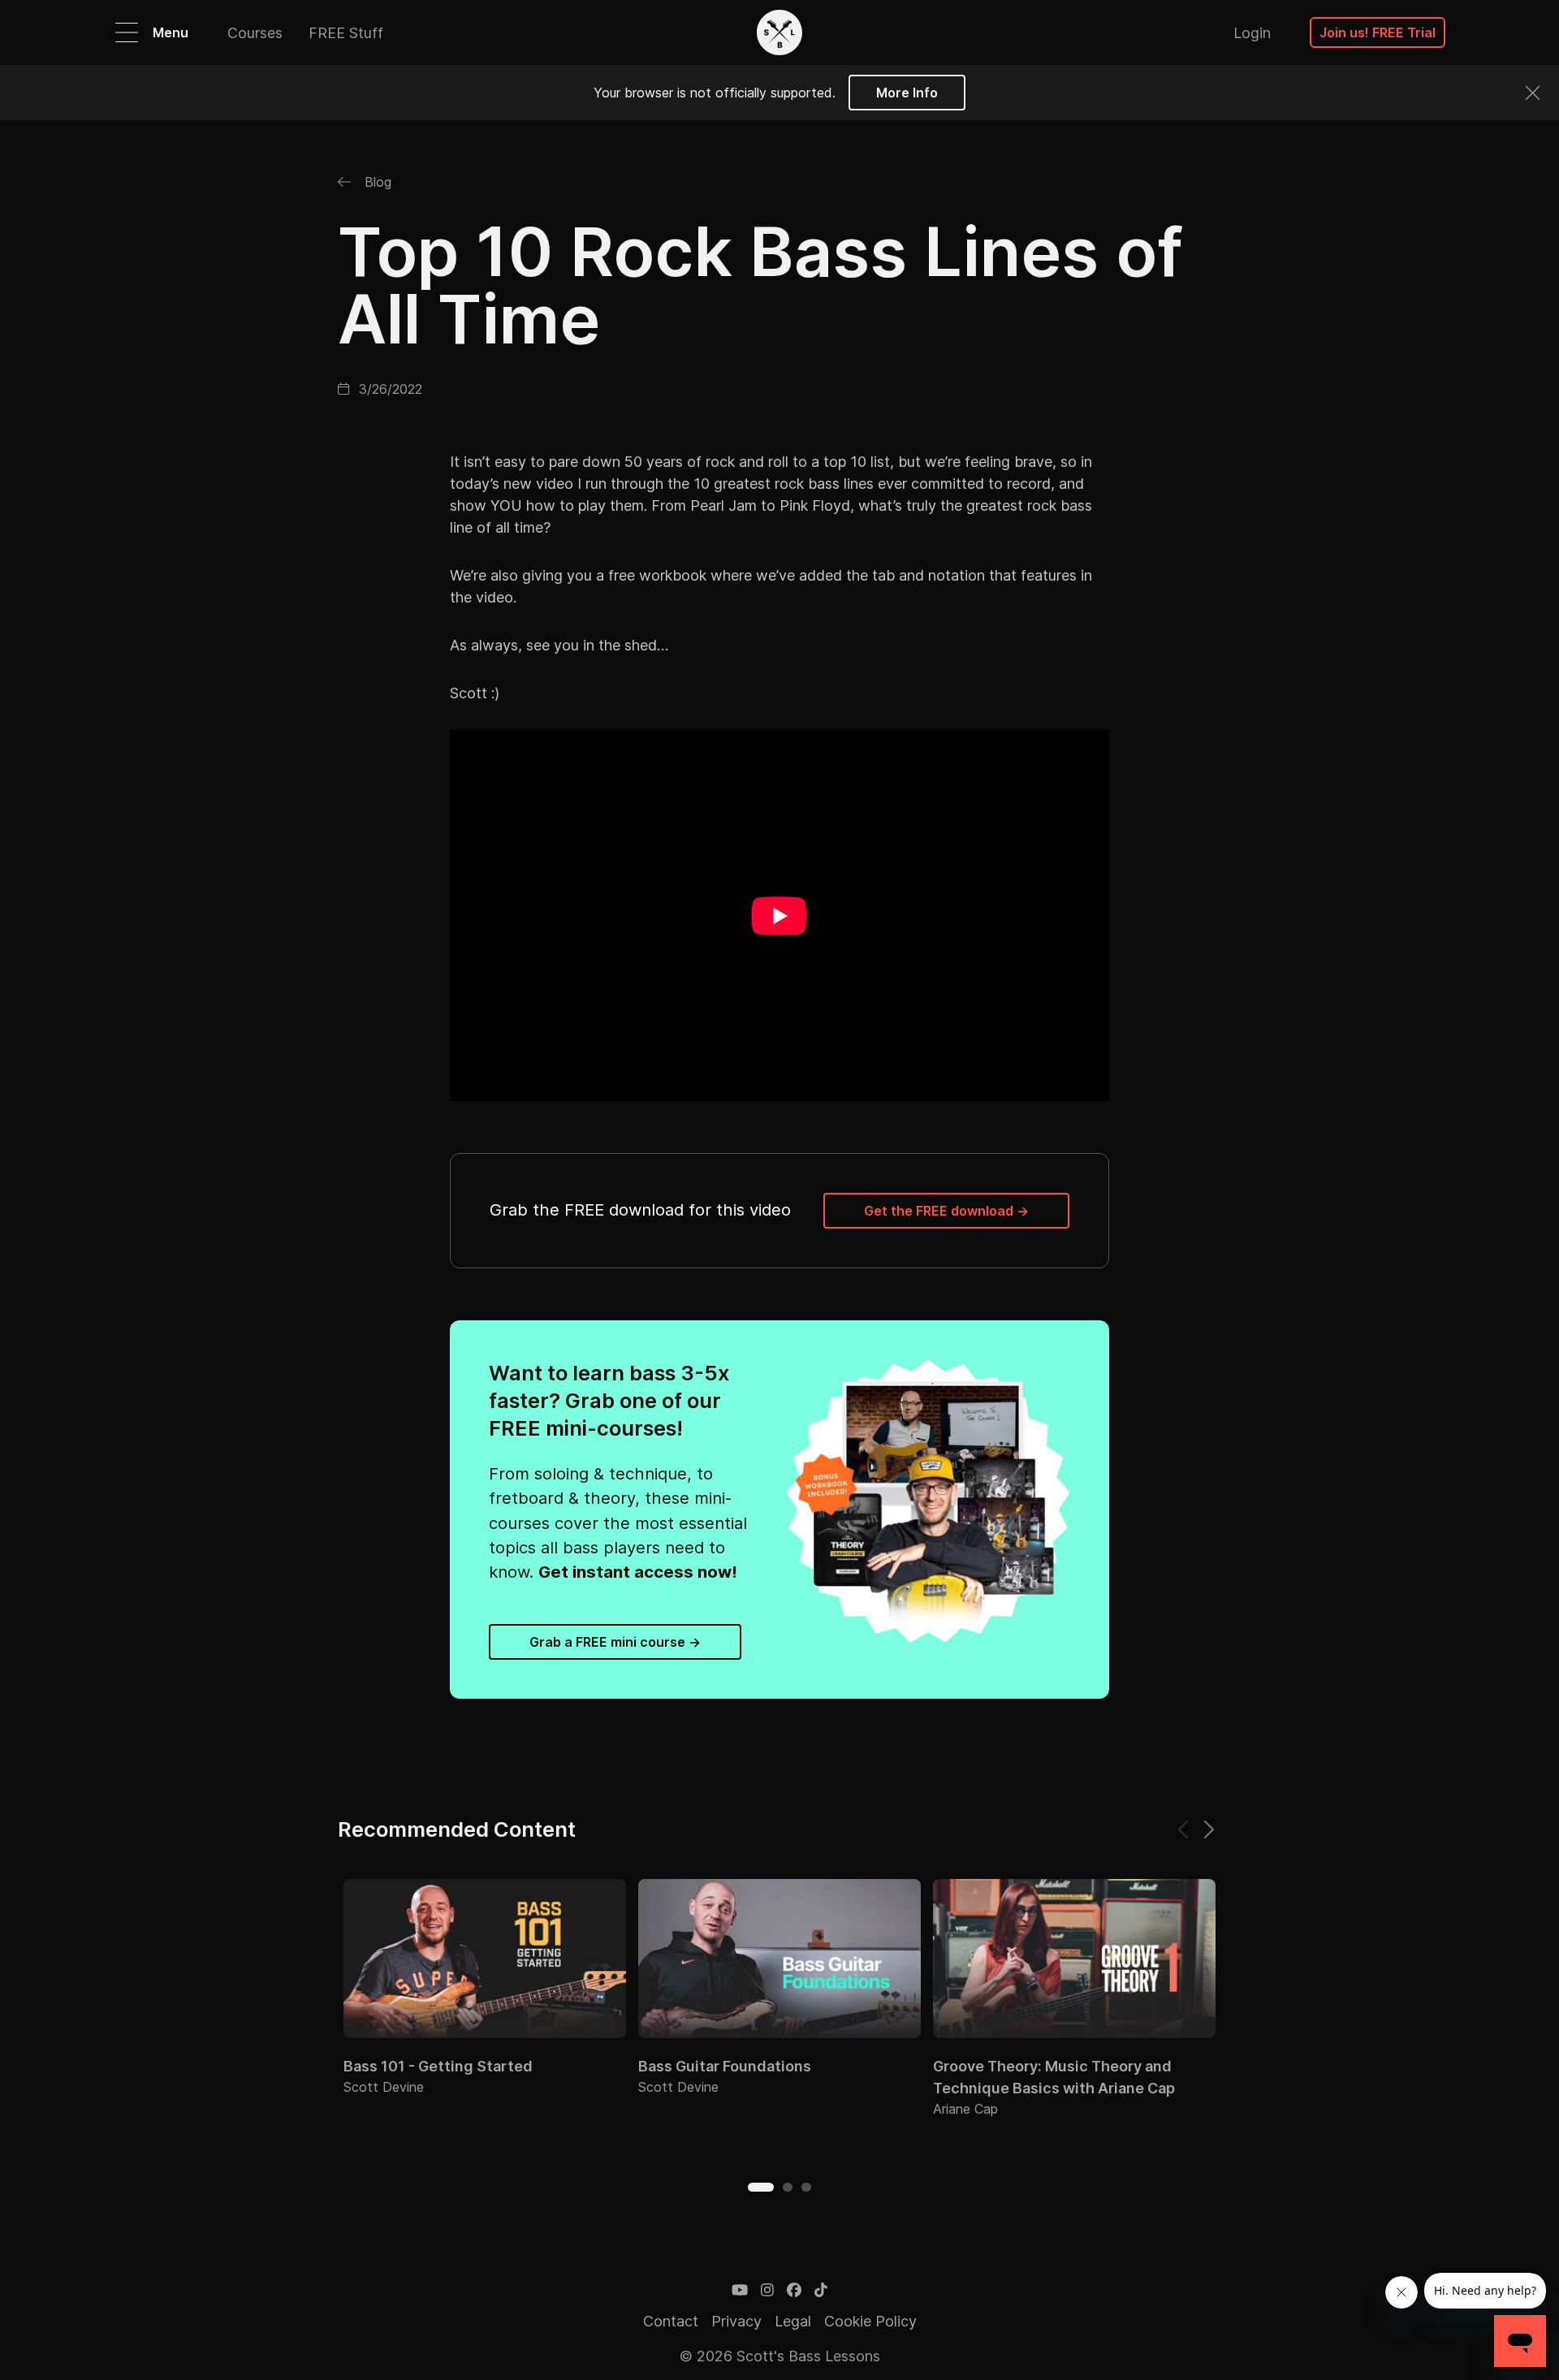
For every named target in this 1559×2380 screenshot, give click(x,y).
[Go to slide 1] (761, 2188)
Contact (671, 2321)
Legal (793, 2321)
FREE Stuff (346, 33)
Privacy (736, 2321)
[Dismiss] (1533, 93)
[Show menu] (127, 32)
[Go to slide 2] (788, 2188)
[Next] (1208, 1829)
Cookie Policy (870, 2321)
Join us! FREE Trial (1378, 32)
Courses (255, 33)
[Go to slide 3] (806, 2188)
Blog (376, 182)
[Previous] (1184, 1829)
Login (1252, 33)
